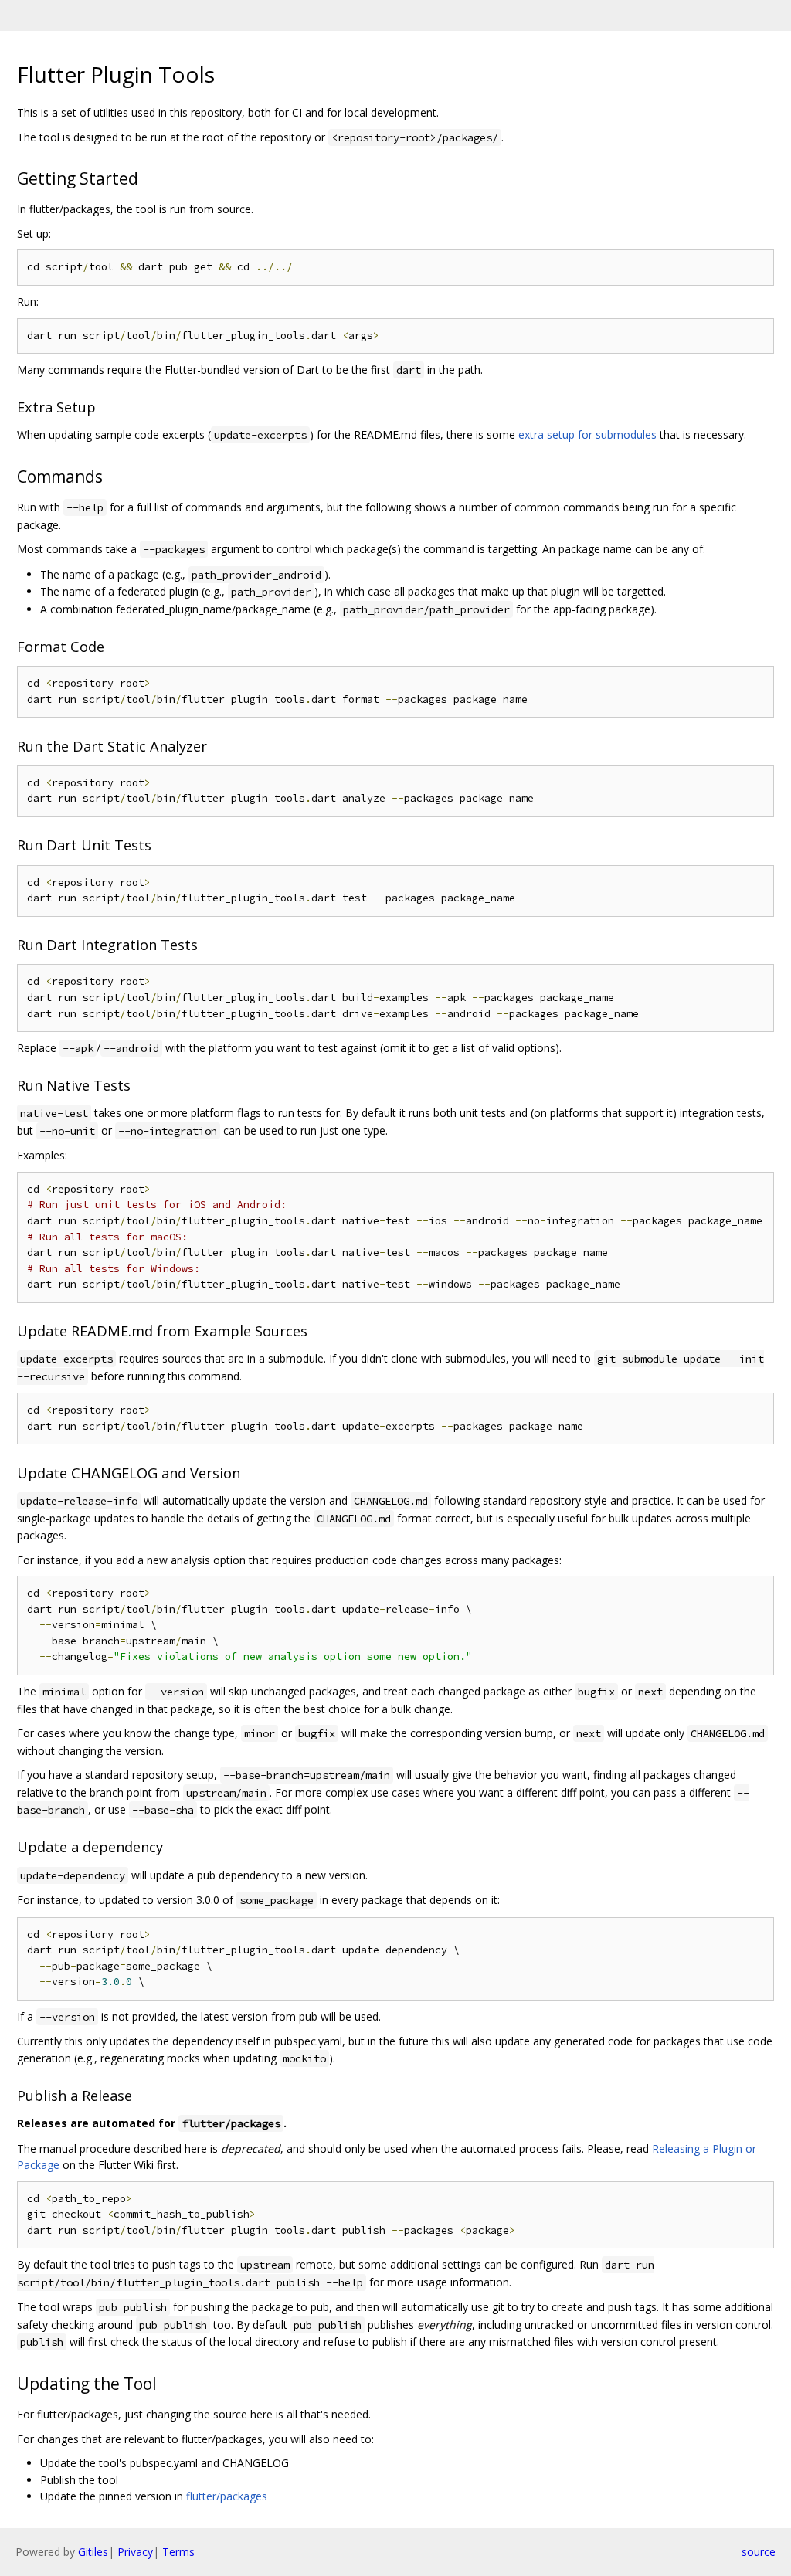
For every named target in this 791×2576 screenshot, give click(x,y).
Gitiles (93, 2552)
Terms (178, 2552)
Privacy (135, 2552)
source (759, 2552)
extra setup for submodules (587, 434)
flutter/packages (227, 2496)
